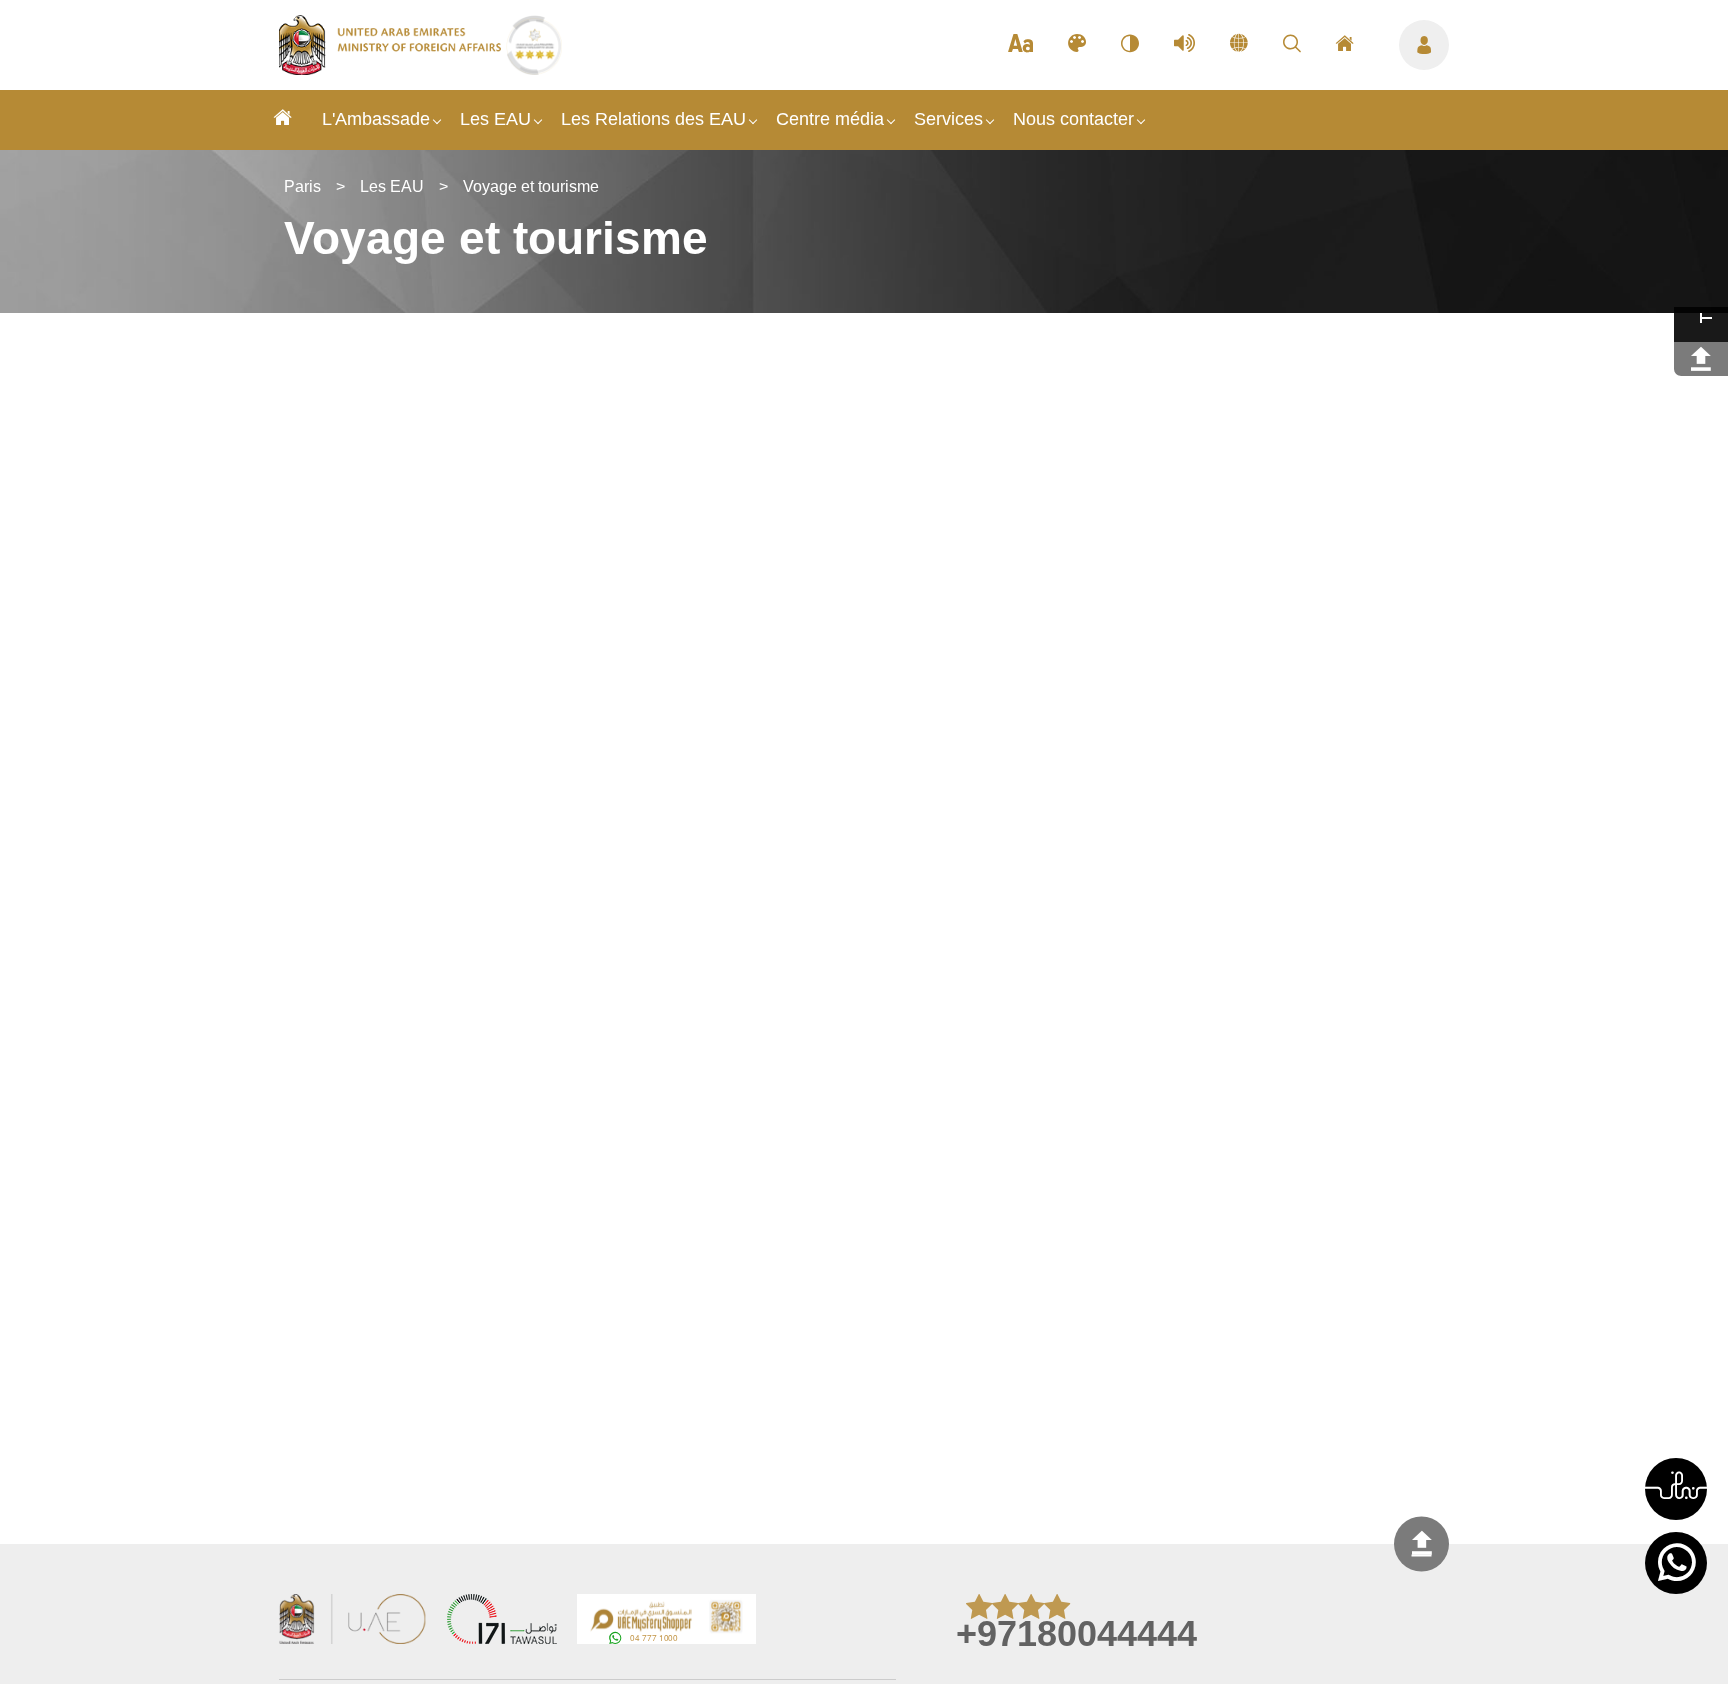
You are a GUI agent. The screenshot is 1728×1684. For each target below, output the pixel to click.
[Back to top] (1421, 1543)
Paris (302, 186)
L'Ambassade (376, 119)
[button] (1676, 1489)
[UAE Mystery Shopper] (667, 1621)
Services (948, 119)
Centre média (830, 119)
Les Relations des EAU (653, 119)
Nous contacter (1073, 119)
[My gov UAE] (502, 1621)
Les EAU (495, 119)
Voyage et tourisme (531, 186)
